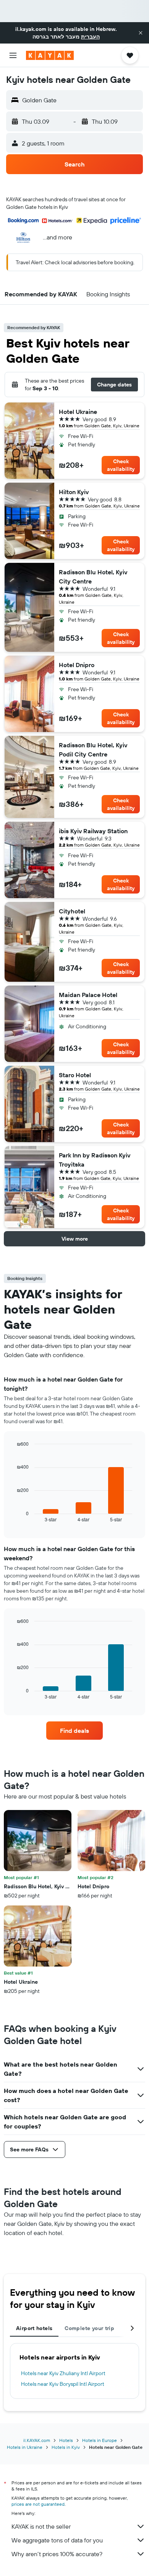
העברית (90, 37)
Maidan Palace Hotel (88, 995)
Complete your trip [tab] (89, 2328)
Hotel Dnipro (77, 665)
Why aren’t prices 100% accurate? (57, 2554)
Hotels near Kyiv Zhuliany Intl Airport (63, 2373)
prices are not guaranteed (38, 2504)
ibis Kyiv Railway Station (93, 831)
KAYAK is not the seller (41, 2526)
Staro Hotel (75, 1075)
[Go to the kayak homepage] (50, 55)
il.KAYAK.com (37, 2440)
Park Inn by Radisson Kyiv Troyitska (95, 1160)
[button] (141, 33)
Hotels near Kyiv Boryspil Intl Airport (63, 2384)
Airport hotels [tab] (34, 2328)
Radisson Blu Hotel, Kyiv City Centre (93, 577)
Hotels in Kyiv (66, 2447)
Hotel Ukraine (78, 412)
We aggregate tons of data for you (57, 2540)
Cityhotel (72, 911)
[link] (74, 1731)
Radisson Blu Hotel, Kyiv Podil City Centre (93, 750)
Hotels (66, 2440)
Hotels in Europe (100, 2440)
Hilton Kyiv (74, 492)
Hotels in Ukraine (25, 2447)
